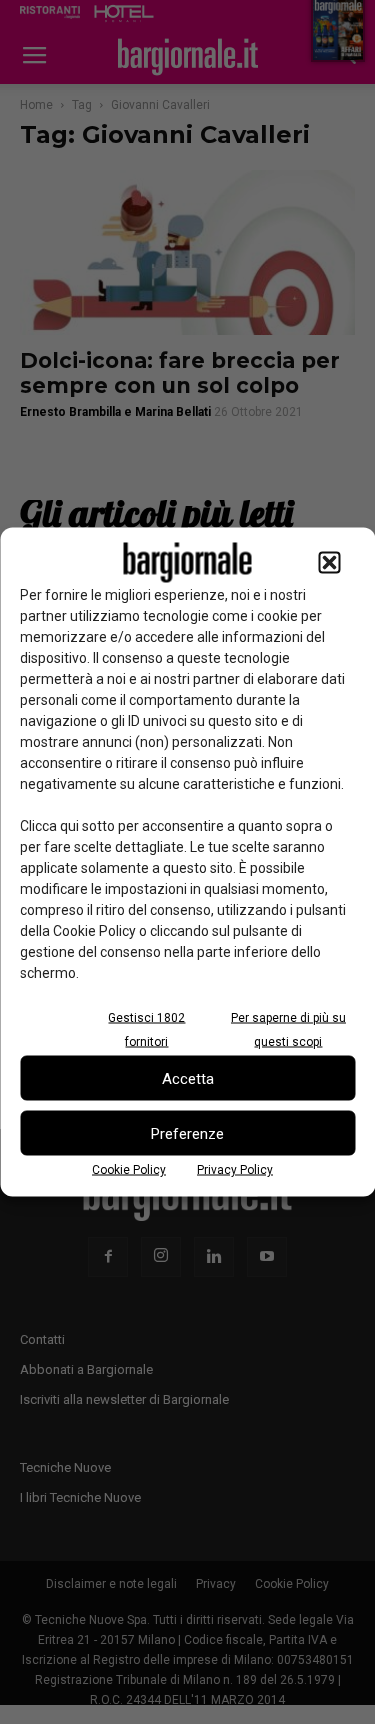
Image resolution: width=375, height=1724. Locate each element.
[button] (329, 563)
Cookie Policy (129, 1170)
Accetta (188, 1078)
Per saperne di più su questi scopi (288, 1030)
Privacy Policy (235, 1170)
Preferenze (187, 1133)
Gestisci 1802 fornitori (146, 1030)
